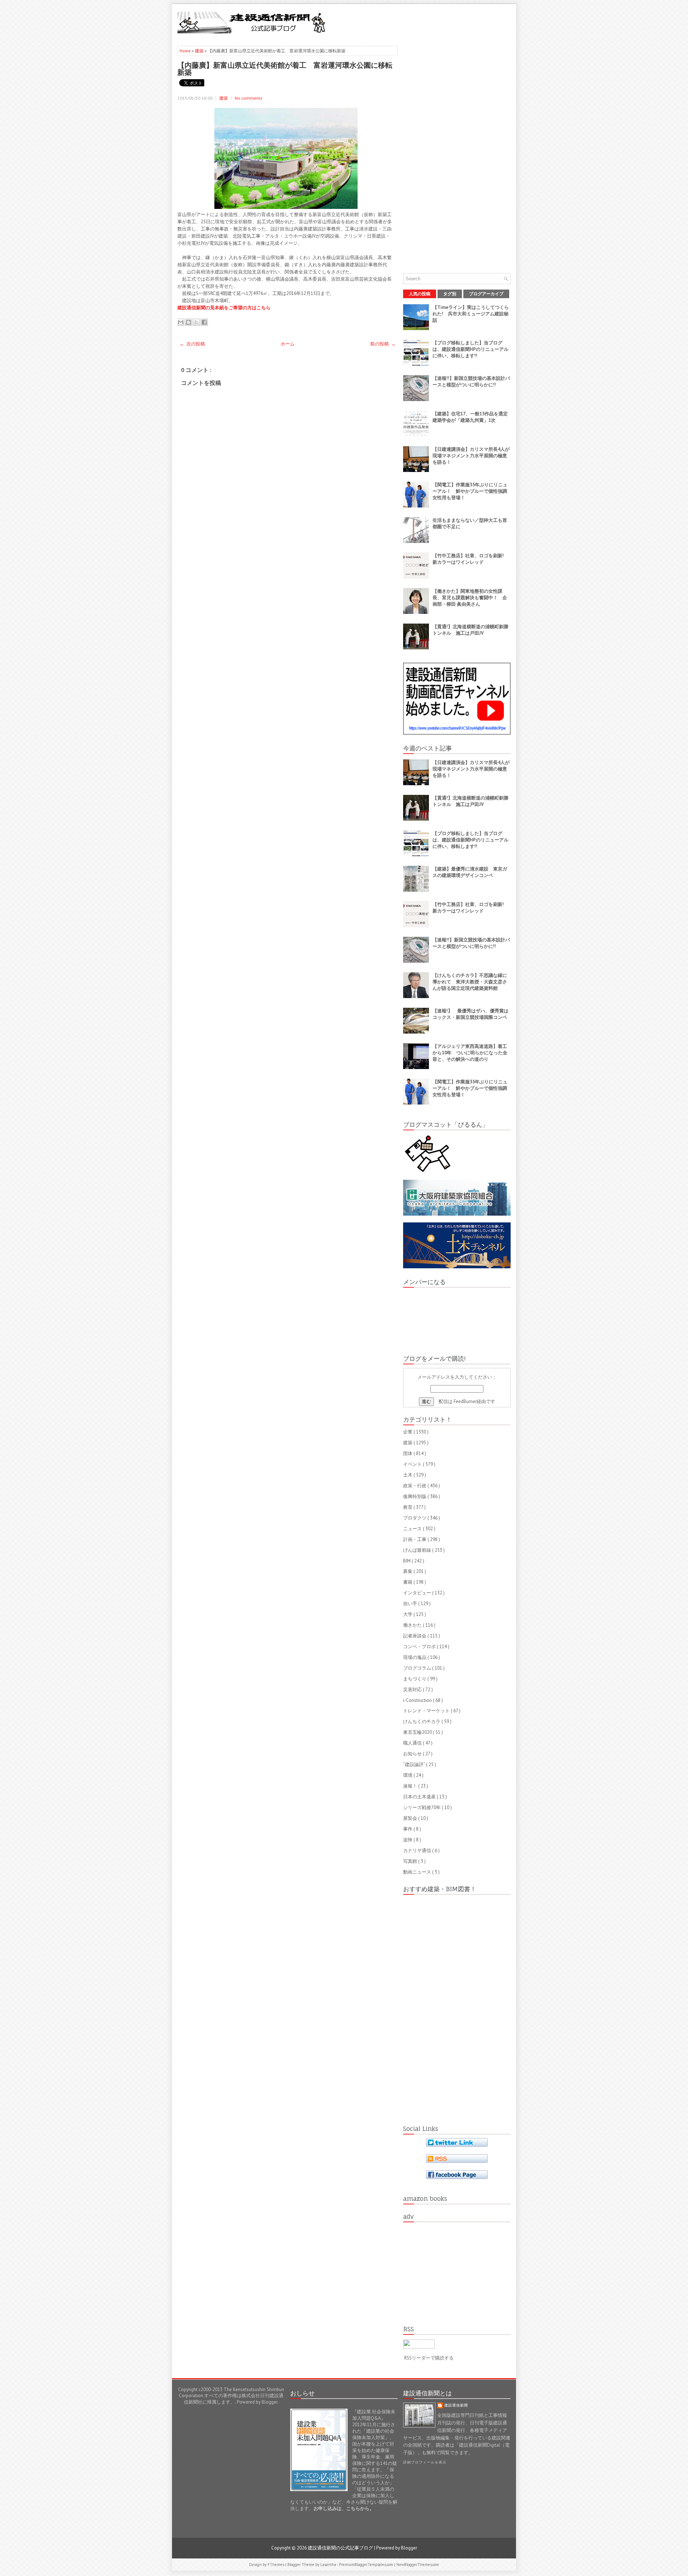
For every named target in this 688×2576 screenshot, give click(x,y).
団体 (408, 1453)
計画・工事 (415, 1539)
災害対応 (413, 1690)
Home (186, 51)
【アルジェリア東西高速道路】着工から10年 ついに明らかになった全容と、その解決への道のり (470, 1053)
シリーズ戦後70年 (422, 1807)
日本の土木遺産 (420, 1797)
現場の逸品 (415, 1657)
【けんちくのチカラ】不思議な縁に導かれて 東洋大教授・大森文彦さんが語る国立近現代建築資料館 (470, 982)
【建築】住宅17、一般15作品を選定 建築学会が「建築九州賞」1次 (472, 417)
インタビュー (418, 1593)
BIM (407, 1561)
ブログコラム (418, 1668)
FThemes (276, 2565)
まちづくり (415, 1679)
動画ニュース (418, 1872)
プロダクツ (415, 1518)
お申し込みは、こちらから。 (344, 2508)
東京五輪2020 (418, 1732)
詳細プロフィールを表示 (425, 2462)
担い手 (411, 1604)
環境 (408, 1775)
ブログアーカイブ (486, 294)
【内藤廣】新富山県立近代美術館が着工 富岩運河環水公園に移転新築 (285, 68)
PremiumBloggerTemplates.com (367, 2565)
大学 (408, 1614)
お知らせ (413, 1754)
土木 (408, 1475)
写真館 (411, 1861)
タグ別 (450, 294)
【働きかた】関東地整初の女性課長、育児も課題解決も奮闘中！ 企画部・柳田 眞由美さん (470, 598)
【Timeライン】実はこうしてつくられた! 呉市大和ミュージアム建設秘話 (471, 314)
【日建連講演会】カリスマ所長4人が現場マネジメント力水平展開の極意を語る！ (471, 456)
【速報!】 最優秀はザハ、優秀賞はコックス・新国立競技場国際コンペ (470, 1014)
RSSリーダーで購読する (429, 2358)
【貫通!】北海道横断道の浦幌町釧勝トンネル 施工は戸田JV (470, 630)
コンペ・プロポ (420, 1647)
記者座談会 (415, 1636)
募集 (408, 1571)
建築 (200, 51)
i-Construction (418, 1700)
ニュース (413, 1529)
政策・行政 (415, 1486)
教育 (408, 1507)
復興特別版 (415, 1496)
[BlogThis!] (188, 322)
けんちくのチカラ (422, 1721)
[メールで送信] (181, 322)
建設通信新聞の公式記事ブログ (341, 2548)
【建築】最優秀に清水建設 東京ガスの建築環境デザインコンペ (470, 872)
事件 (408, 1829)
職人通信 (413, 1743)
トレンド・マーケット (427, 1711)
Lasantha (329, 2565)
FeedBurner (465, 1401)
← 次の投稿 (192, 344)
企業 (408, 1432)
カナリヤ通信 (418, 1850)
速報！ (411, 1786)
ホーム (288, 344)
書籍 (408, 1582)
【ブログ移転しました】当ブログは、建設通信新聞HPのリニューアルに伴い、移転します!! (470, 349)
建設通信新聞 (456, 2405)
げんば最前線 (418, 1550)
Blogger (269, 2402)
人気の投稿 (420, 294)
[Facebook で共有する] (204, 322)
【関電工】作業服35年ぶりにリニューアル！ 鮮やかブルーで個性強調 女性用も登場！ (472, 491)
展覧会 (411, 1818)
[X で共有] (196, 322)
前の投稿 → (383, 344)
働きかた (413, 1625)
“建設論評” (415, 1764)
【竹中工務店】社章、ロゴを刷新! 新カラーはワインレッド (470, 559)
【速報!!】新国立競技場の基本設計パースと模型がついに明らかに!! (471, 381)
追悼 (408, 1840)
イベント (413, 1464)
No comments (249, 98)
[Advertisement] (427, 22)
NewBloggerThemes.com (418, 2565)
